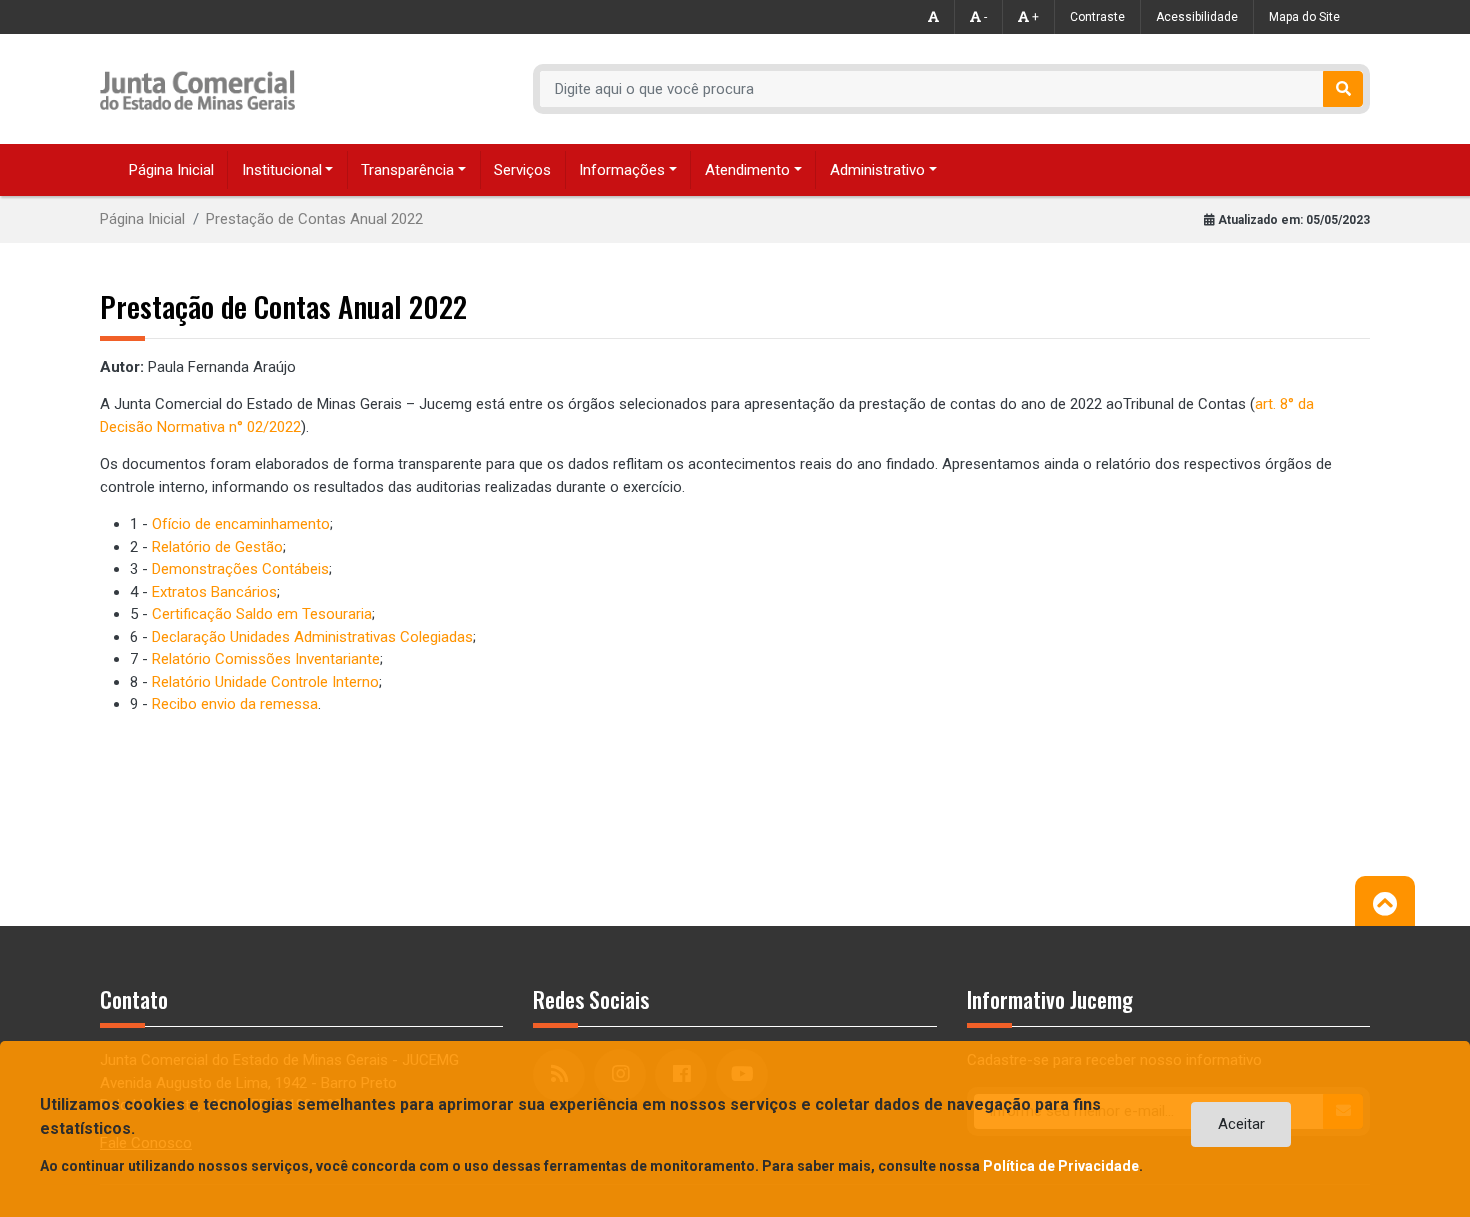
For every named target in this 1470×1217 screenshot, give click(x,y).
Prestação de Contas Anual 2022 (314, 219)
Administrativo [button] (877, 170)
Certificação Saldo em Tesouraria (262, 614)
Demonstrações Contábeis (240, 569)
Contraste (1097, 17)
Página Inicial (171, 170)
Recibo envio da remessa (235, 704)
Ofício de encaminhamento (241, 524)
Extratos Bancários (214, 592)
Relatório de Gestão (217, 547)
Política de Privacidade (1061, 1166)
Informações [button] (622, 170)
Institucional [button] (282, 170)
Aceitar (1241, 1124)
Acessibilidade (1197, 17)
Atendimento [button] (747, 170)
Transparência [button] (407, 170)
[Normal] (934, 17)
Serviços (522, 170)
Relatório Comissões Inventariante (266, 659)
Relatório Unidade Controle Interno (265, 682)
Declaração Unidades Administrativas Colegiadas (312, 637)
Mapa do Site (1304, 17)
